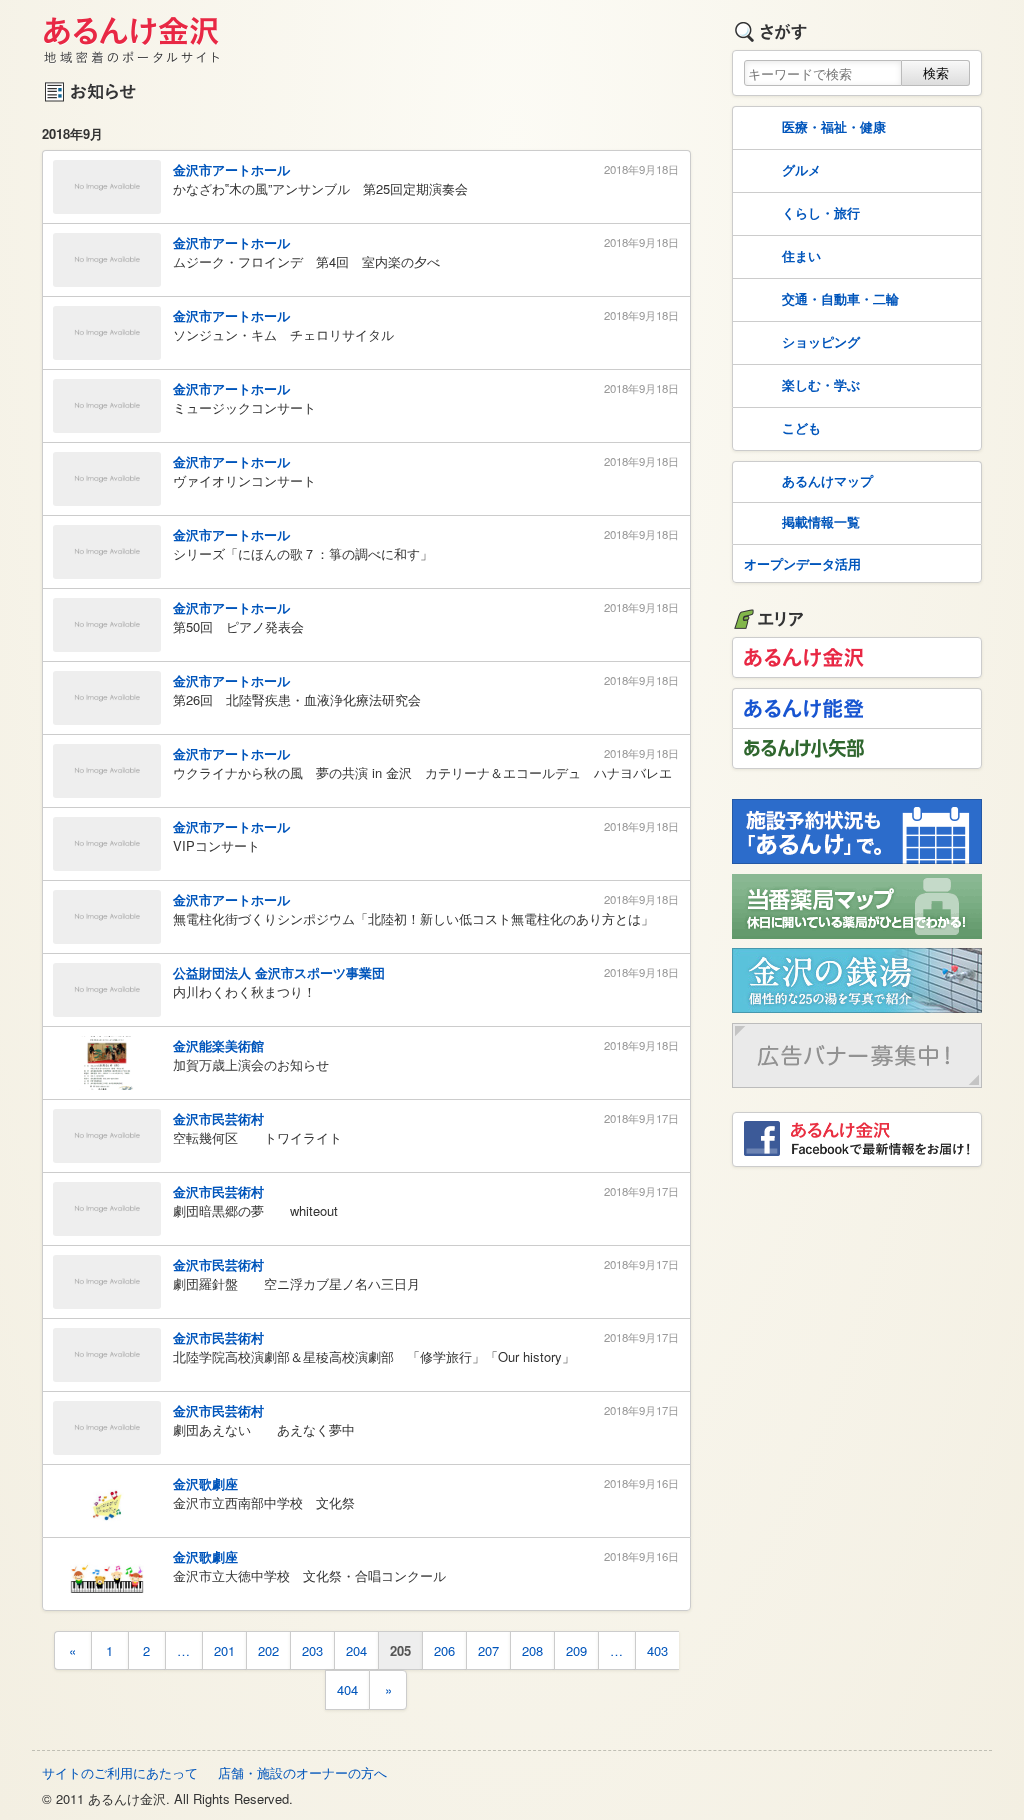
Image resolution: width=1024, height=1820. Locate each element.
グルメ (801, 169)
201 (224, 1650)
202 (268, 1650)
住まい (801, 255)
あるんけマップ (827, 480)
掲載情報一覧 (821, 521)
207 (488, 1650)
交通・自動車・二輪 (840, 298)
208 (532, 1650)
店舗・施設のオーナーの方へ (302, 1772)
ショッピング (821, 341)
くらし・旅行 (821, 212)
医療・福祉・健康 (834, 126)
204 (356, 1650)
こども (801, 427)
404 (347, 1689)
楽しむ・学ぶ (821, 384)
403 (657, 1650)
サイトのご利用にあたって (120, 1772)
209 (576, 1650)
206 (444, 1650)
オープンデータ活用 (802, 563)
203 (312, 1650)
